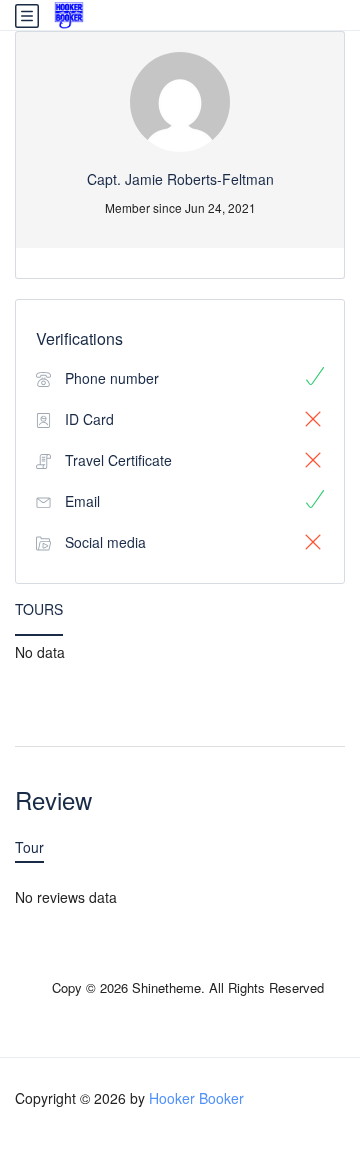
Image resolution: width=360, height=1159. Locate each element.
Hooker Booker (196, 1098)
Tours (39, 609)
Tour (29, 847)
